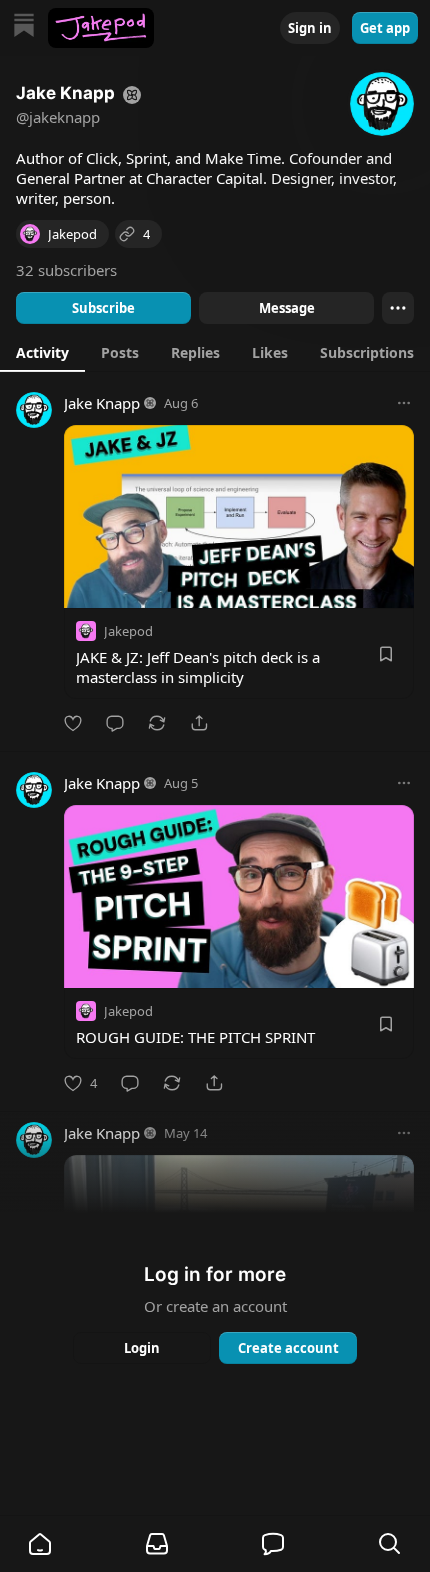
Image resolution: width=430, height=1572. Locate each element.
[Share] (199, 723)
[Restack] (157, 723)
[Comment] (115, 723)
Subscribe (103, 308)
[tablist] (215, 352)
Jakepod (128, 631)
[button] (40, 1544)
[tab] (42, 352)
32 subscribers (66, 270)
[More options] (404, 403)
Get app (385, 28)
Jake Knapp (102, 403)
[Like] (73, 723)
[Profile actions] (398, 308)
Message (287, 308)
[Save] (386, 654)
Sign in (310, 28)
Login (142, 1348)
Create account (288, 1348)
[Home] (24, 27)
